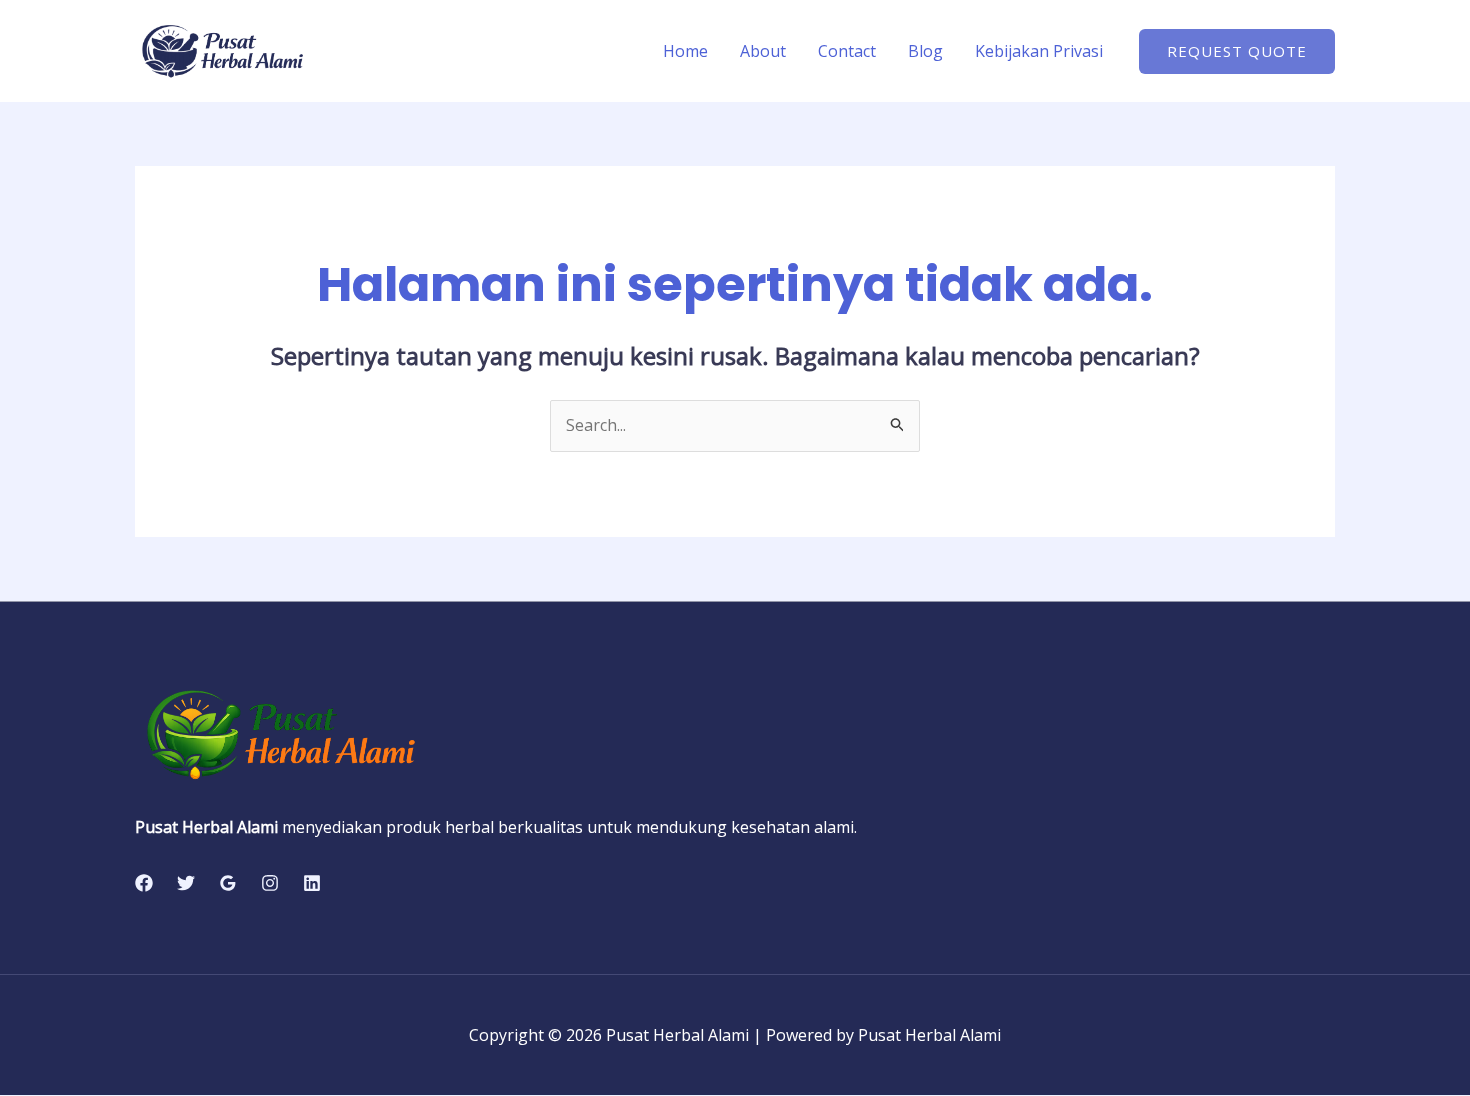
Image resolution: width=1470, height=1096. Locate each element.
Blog (925, 51)
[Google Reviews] (228, 883)
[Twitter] (186, 883)
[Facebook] (144, 883)
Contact (847, 51)
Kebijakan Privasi (1039, 51)
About (763, 51)
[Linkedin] (312, 883)
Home (685, 51)
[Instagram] (270, 883)
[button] (1237, 51)
